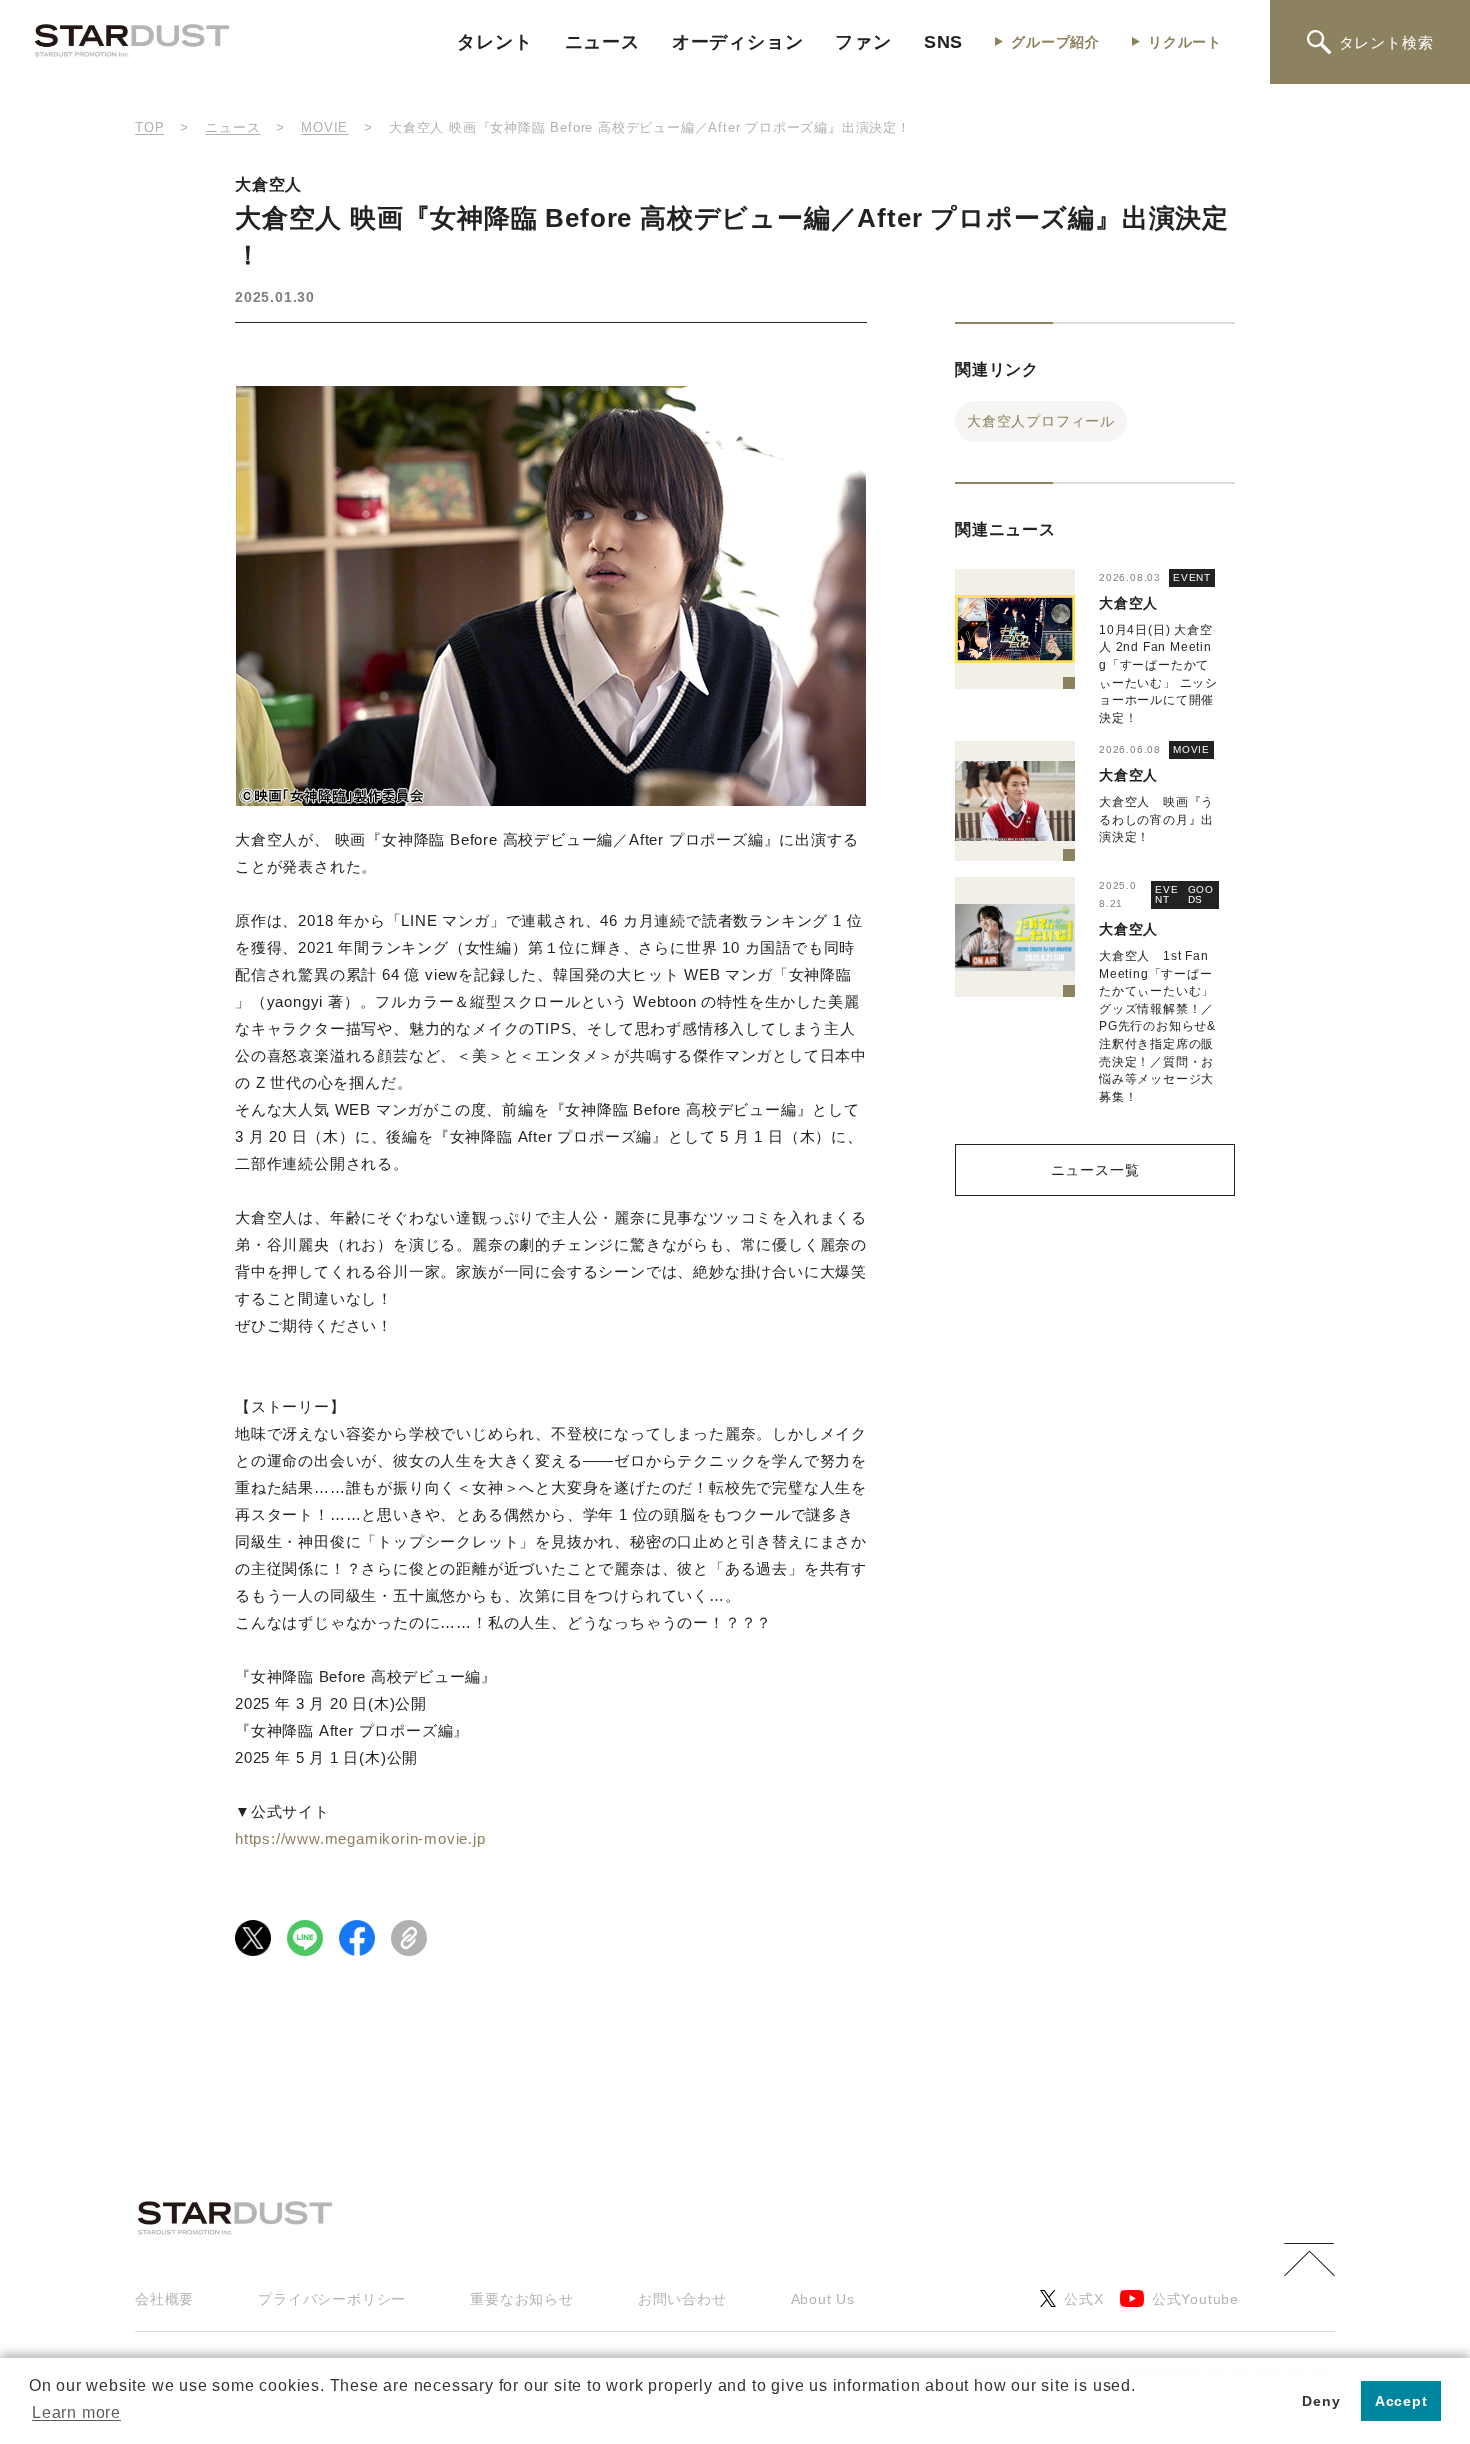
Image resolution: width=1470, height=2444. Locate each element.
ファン (863, 42)
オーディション (738, 42)
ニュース (602, 42)
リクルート (1185, 42)
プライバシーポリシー (332, 2299)
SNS (943, 42)
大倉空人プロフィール (1041, 421)
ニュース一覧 (1095, 1170)
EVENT (1192, 577)
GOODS (1201, 894)
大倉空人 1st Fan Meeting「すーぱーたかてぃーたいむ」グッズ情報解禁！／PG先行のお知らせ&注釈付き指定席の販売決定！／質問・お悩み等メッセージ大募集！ (1157, 1026)
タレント (494, 42)
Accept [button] (1401, 2401)
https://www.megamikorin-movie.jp (360, 1838)
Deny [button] (1321, 2401)
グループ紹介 (1055, 42)
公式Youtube (1195, 2299)
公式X (1083, 2299)
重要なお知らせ (522, 2299)
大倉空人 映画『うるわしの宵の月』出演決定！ (1156, 819)
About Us (823, 2299)
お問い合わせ (682, 2299)
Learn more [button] (76, 2412)
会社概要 (164, 2299)
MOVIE (1191, 749)
